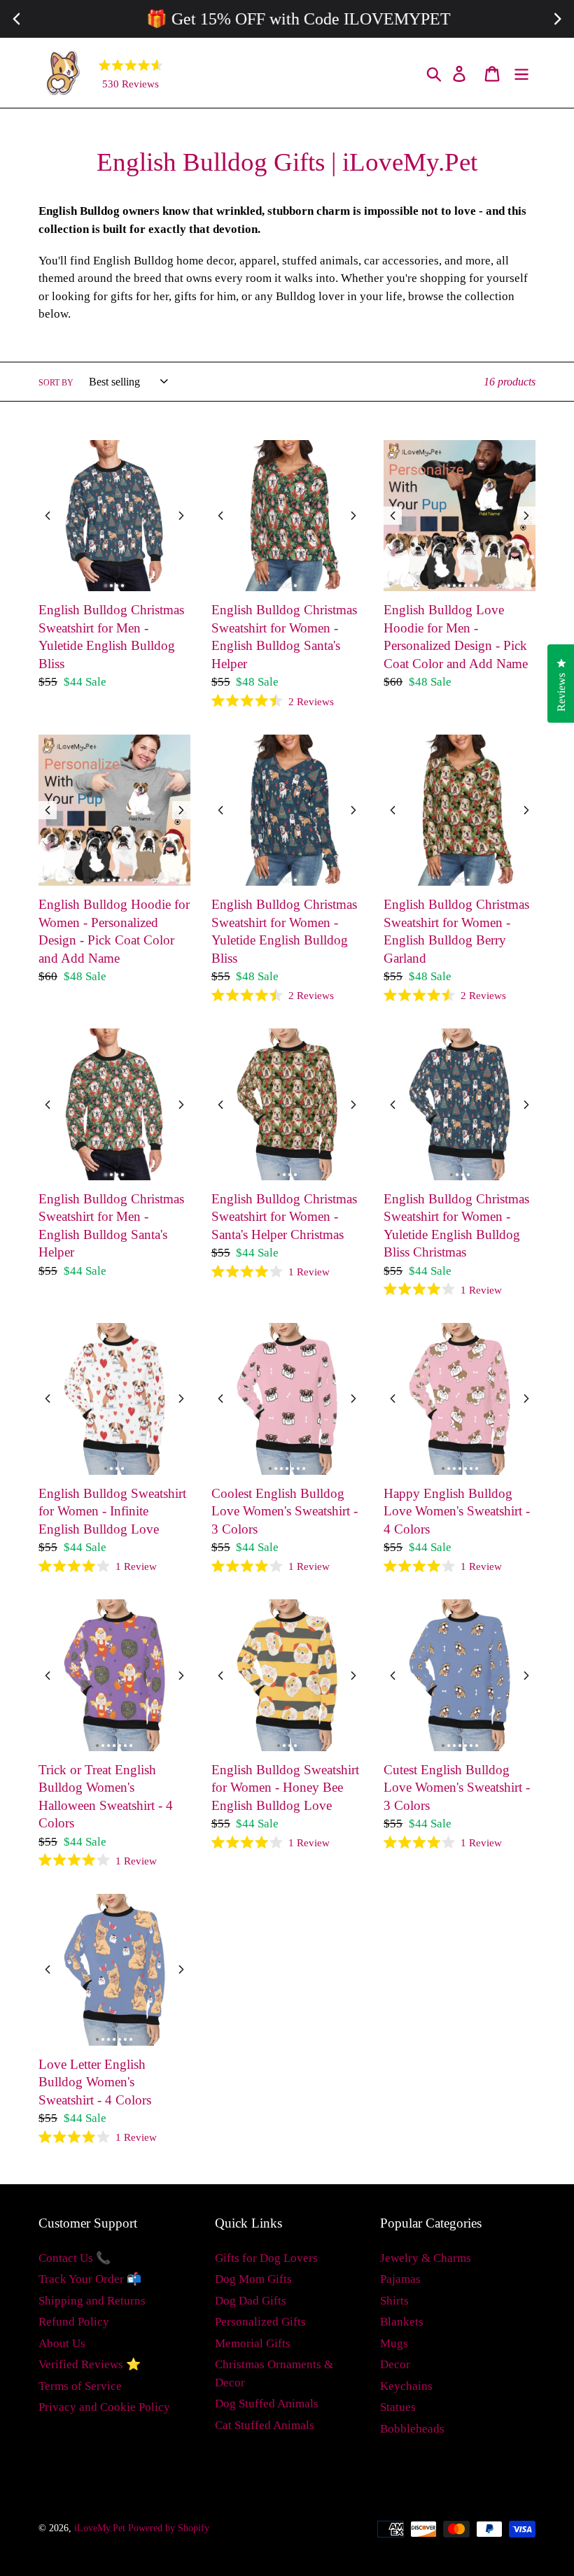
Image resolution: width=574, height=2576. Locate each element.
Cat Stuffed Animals (265, 2425)
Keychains (406, 2386)
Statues (398, 2407)
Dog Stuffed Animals (267, 2404)
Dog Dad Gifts (251, 2301)
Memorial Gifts (253, 2343)
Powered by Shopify (169, 2528)
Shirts (394, 2301)
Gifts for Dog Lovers (266, 2258)
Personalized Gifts (260, 2322)
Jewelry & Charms (426, 2258)
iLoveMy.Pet (100, 2528)
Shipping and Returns (92, 2301)
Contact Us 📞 (75, 2258)
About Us (62, 2343)
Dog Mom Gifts (253, 2279)
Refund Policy (74, 2322)
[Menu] (523, 73)
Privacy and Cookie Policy (104, 2407)
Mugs (394, 2343)
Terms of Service (80, 2386)
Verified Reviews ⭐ (90, 2364)
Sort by (56, 383)
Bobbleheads (412, 2429)
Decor (395, 2364)
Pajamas (400, 2279)
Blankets (402, 2322)
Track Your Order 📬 (90, 2279)
